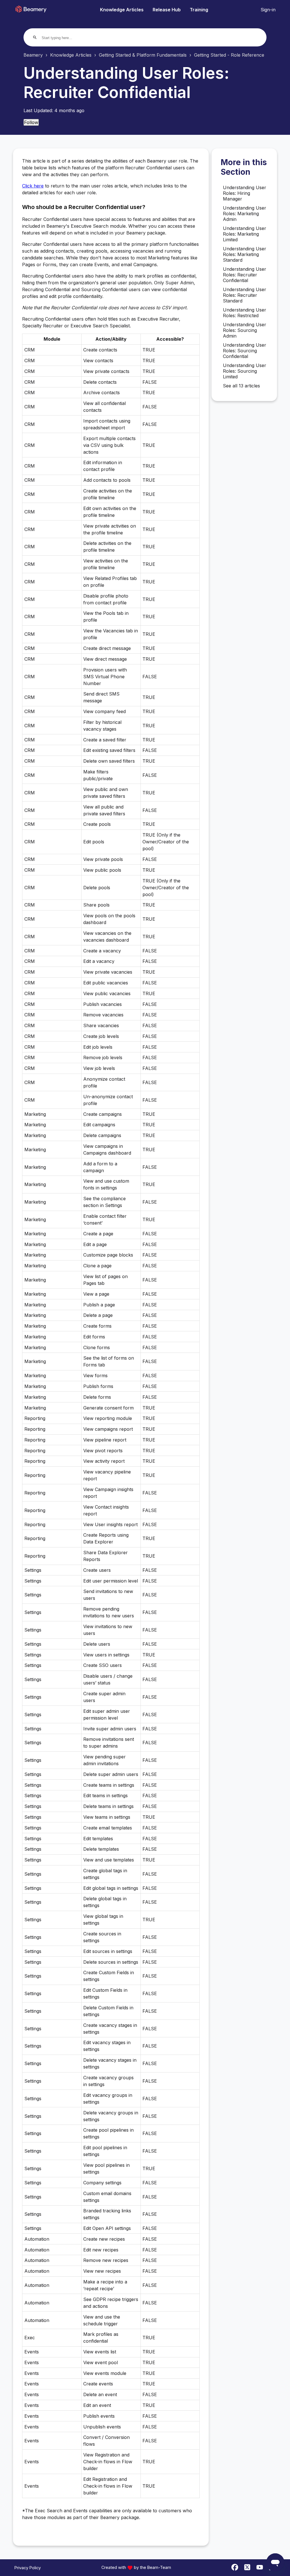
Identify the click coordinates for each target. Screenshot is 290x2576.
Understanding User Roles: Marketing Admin (245, 214)
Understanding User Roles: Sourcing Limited (245, 371)
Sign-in (268, 10)
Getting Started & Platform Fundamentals (143, 55)
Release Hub (167, 10)
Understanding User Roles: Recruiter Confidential (245, 275)
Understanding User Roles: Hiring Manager (245, 193)
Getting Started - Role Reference (229, 55)
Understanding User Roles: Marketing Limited (245, 234)
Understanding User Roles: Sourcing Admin (245, 330)
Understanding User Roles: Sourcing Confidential (245, 351)
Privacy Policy (28, 2568)
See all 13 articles (241, 386)
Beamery (33, 55)
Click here (33, 186)
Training (199, 10)
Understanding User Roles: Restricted (245, 313)
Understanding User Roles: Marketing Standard (245, 254)
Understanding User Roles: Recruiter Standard (245, 295)
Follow (31, 122)
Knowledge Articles (122, 10)
